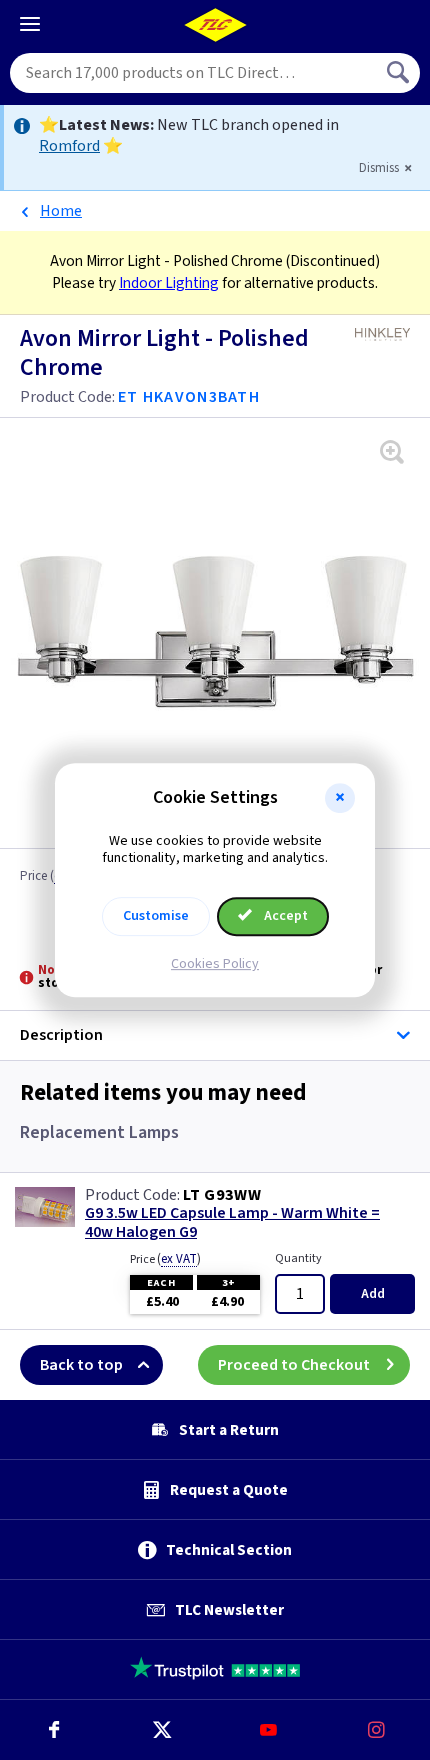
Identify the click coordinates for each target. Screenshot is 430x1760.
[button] (340, 798)
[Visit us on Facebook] (54, 1730)
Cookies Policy (215, 964)
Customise (156, 916)
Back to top (81, 1365)
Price (165, 1259)
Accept (284, 916)
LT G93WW (222, 1195)
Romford (69, 146)
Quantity (298, 1258)
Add (373, 1294)
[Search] (400, 73)
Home (61, 211)
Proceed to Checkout (294, 1365)
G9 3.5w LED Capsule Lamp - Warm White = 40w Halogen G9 (232, 1223)
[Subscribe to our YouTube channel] (269, 1730)
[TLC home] (215, 25)
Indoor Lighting (169, 283)
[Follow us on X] (162, 1730)
